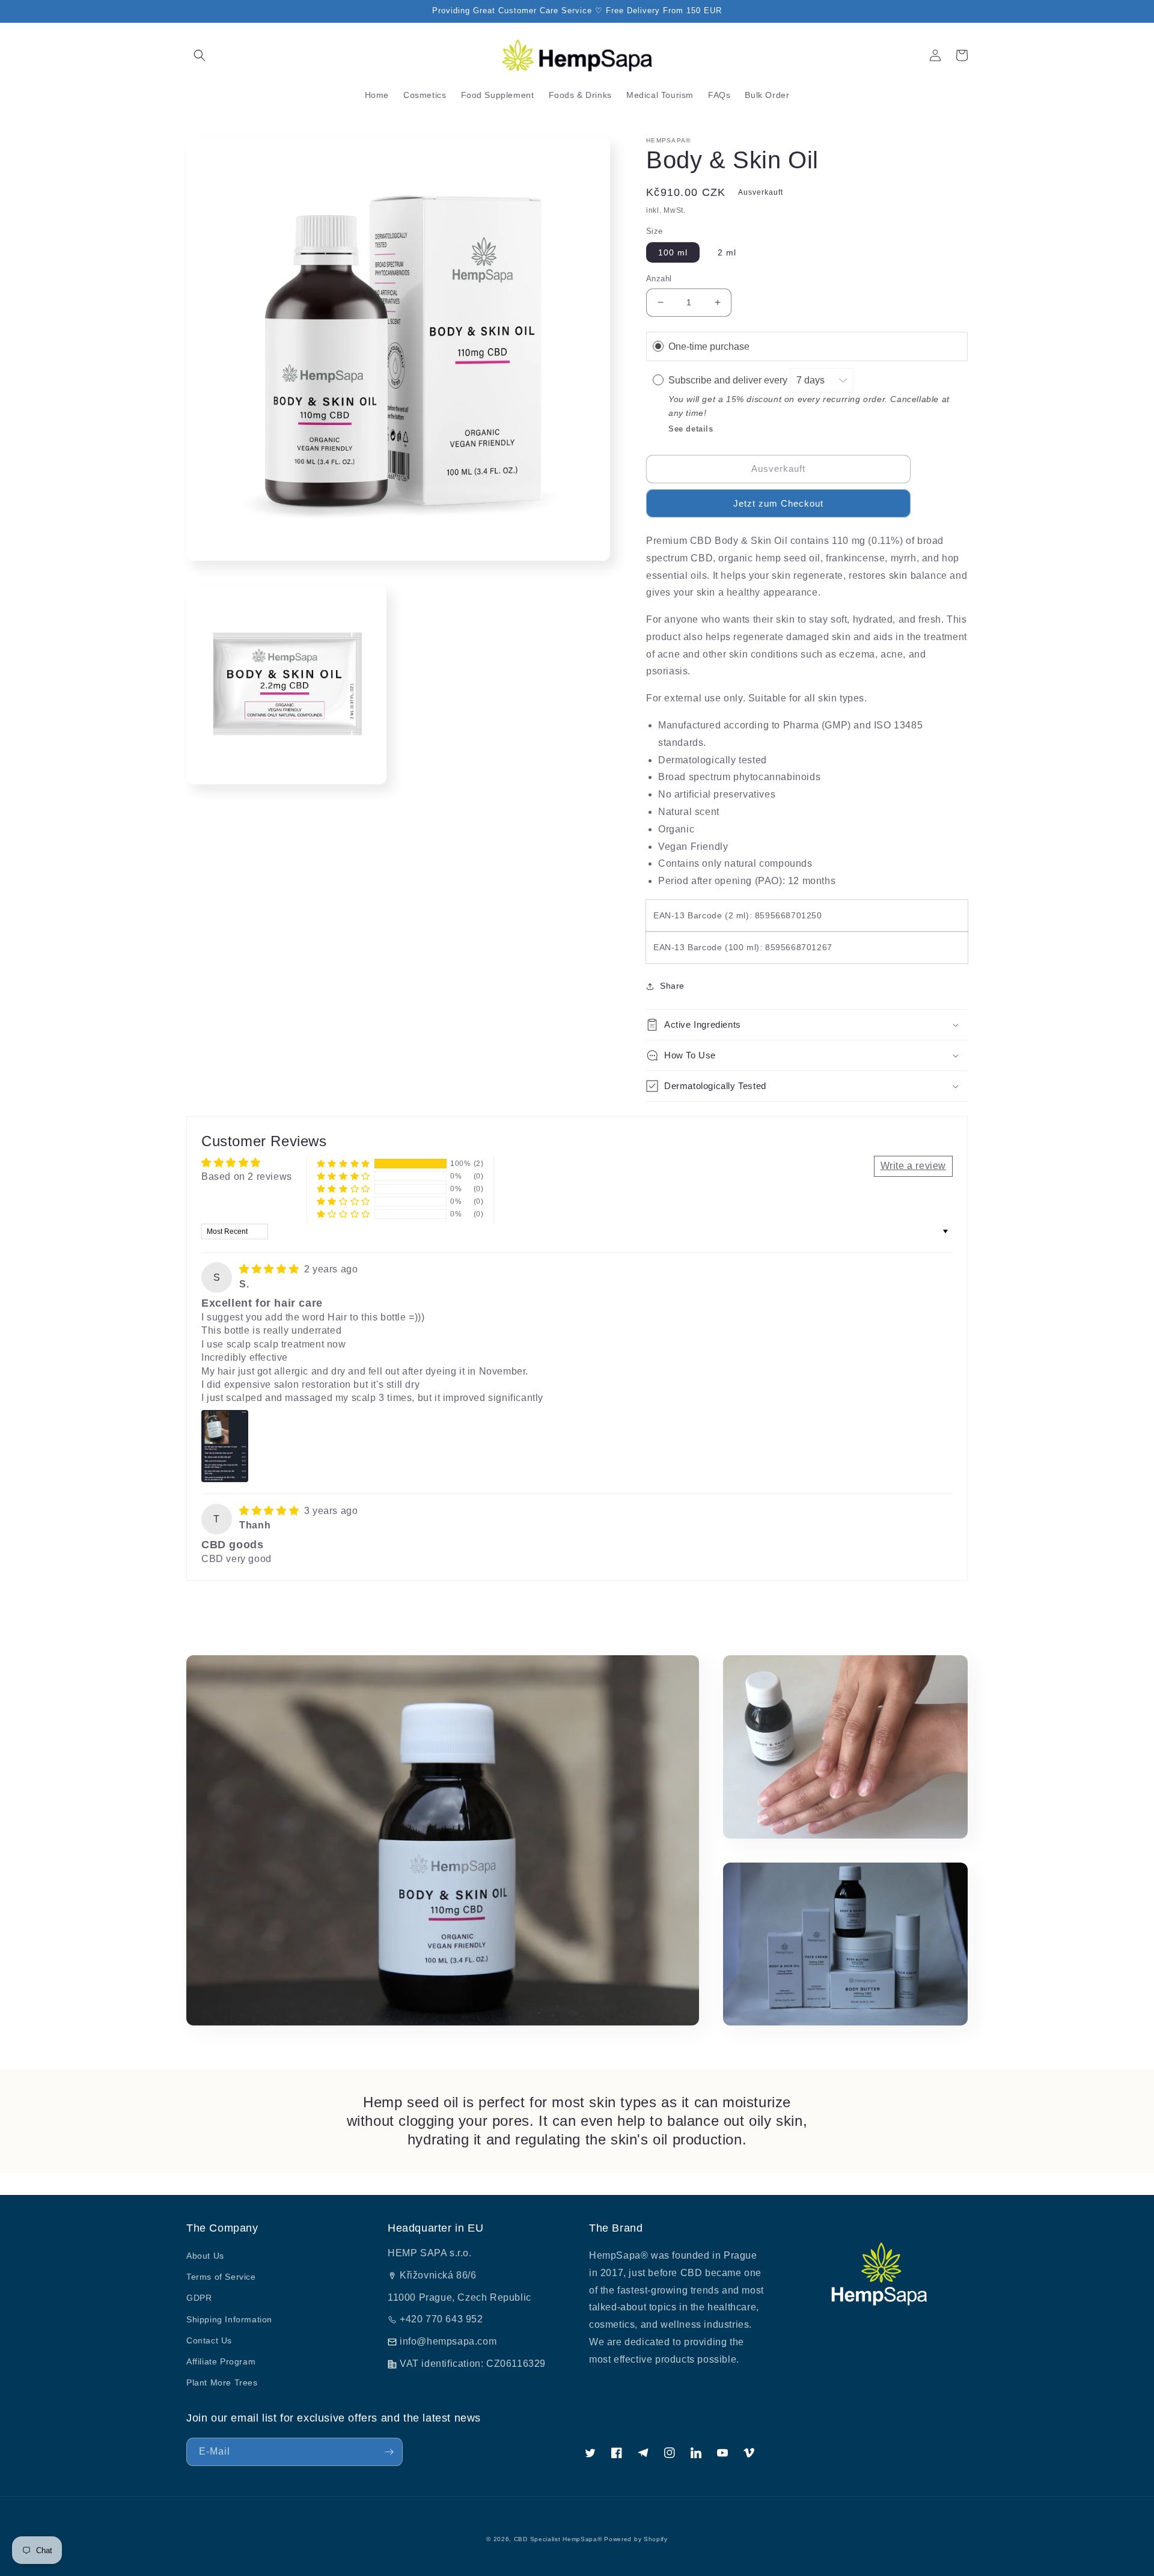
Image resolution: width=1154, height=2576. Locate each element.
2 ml (727, 252)
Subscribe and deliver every (729, 380)
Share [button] (672, 986)
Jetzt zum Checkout (778, 503)
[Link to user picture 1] (225, 1446)
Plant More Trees (222, 2382)
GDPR (199, 2298)
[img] (270, 1269)
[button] (200, 55)
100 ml (673, 252)
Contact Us (209, 2340)
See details (691, 429)
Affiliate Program (221, 2361)
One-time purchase (709, 346)
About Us (205, 2256)
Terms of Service (221, 2277)
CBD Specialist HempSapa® (558, 2539)
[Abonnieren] (389, 2452)
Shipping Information (229, 2319)
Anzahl (659, 279)
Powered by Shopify (636, 2539)
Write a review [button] (913, 1166)
